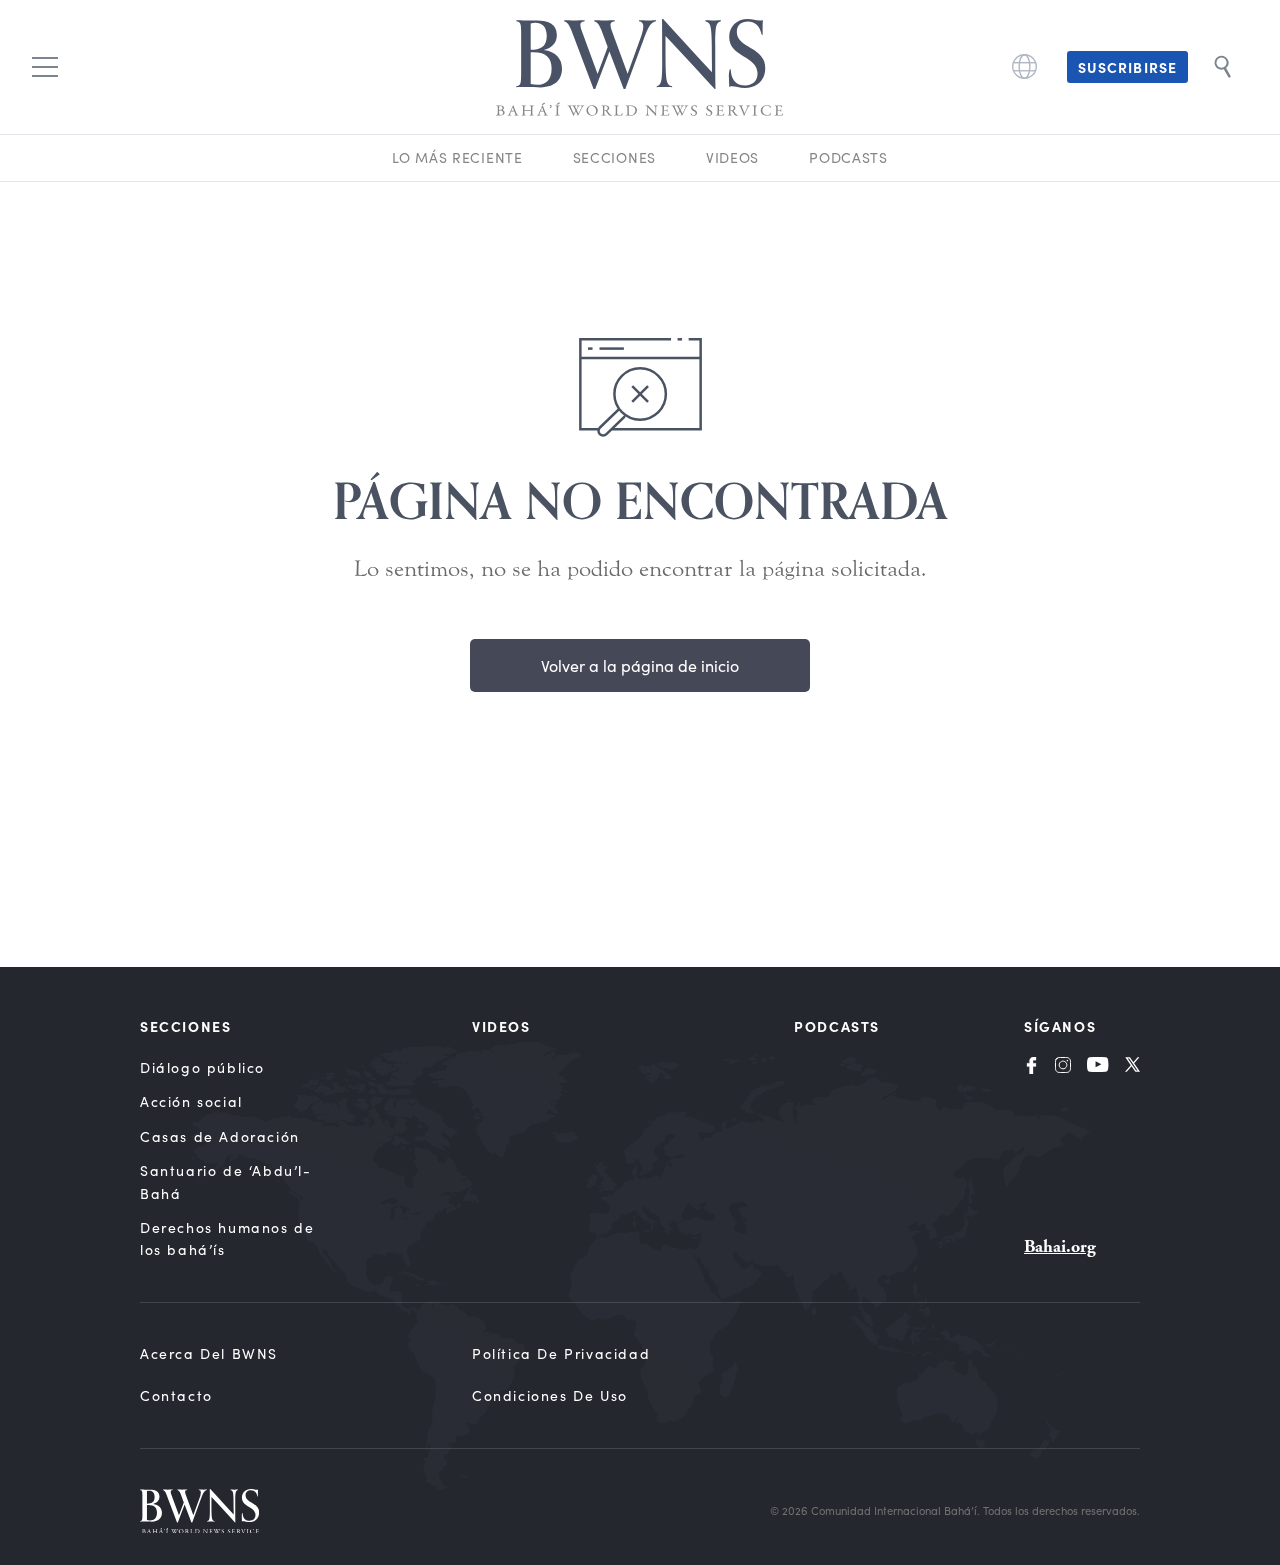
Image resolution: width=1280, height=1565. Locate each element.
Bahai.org (1060, 1246)
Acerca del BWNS (209, 1353)
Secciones (614, 157)
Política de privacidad (561, 1353)
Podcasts (848, 157)
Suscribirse (1127, 67)
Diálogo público (202, 1067)
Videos (732, 157)
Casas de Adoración (220, 1136)
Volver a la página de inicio (640, 665)
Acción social (191, 1101)
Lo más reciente (457, 157)
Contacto (176, 1395)
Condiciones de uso (550, 1395)
